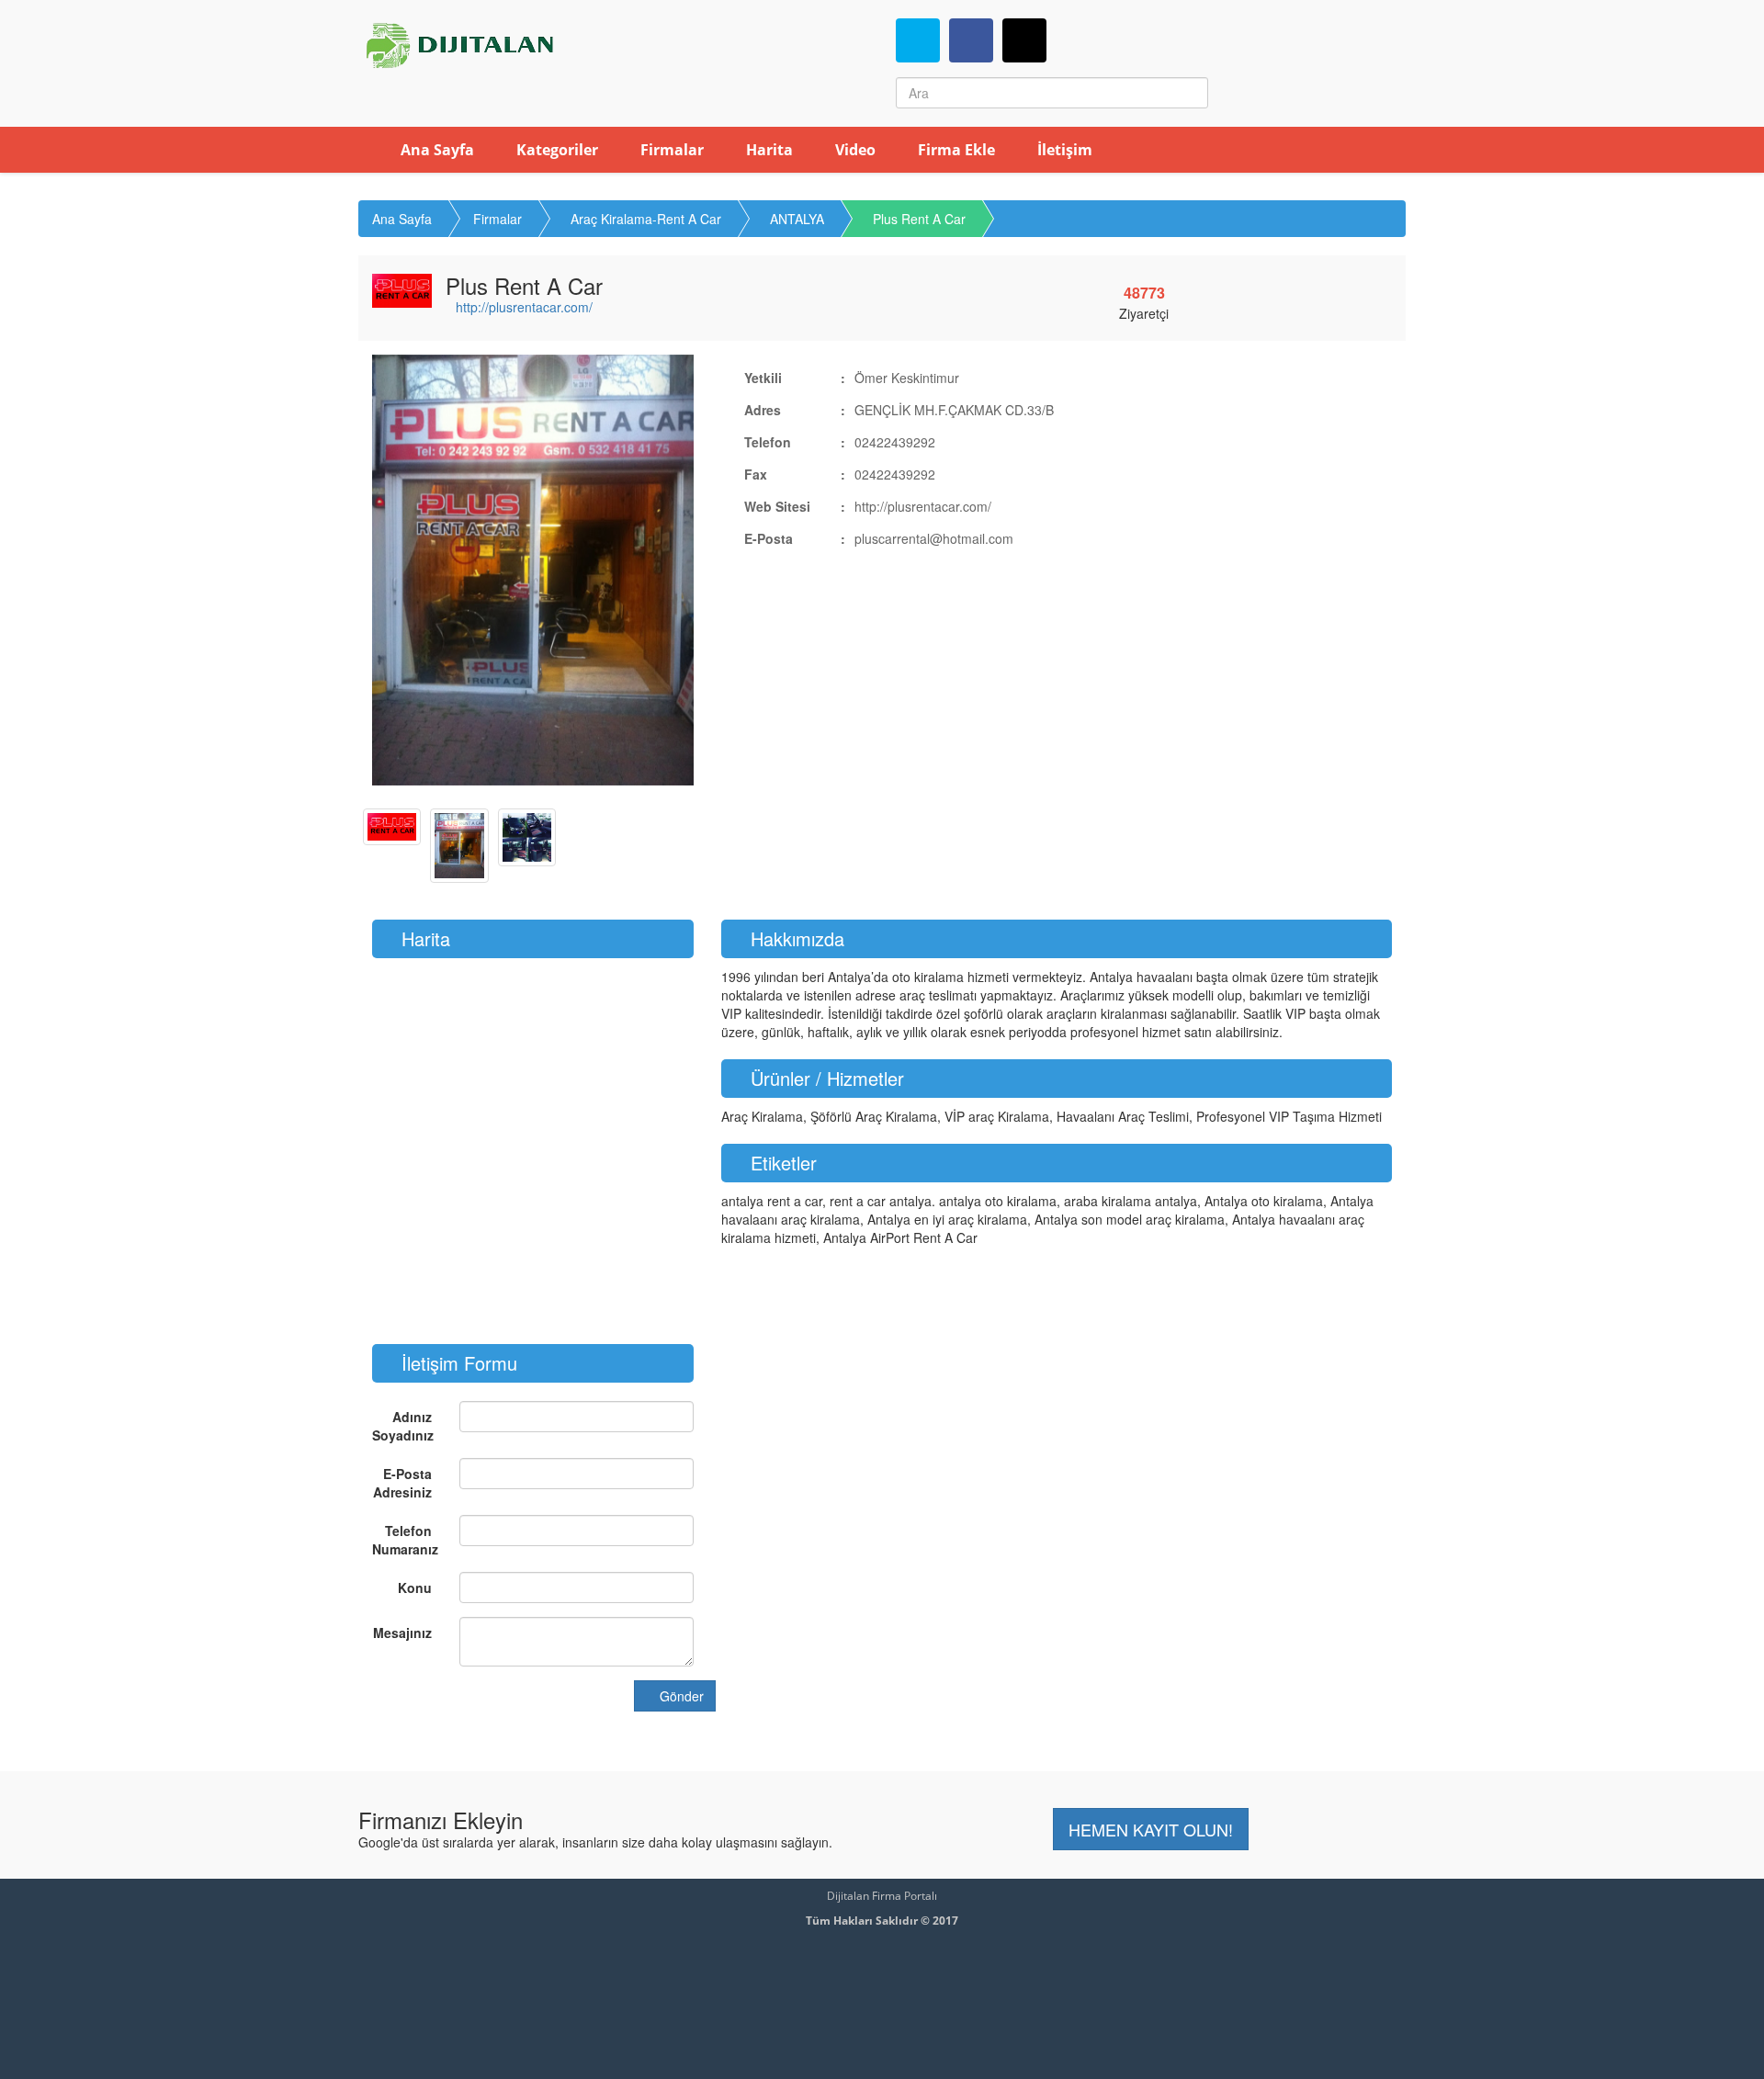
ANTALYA (797, 219)
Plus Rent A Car (919, 219)
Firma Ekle (955, 150)
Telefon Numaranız (405, 1540)
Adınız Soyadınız (403, 1426)
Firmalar (670, 150)
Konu (415, 1587)
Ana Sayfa (435, 150)
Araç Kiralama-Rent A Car (646, 219)
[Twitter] (918, 40)
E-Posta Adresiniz (402, 1483)
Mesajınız (402, 1633)
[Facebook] (971, 40)
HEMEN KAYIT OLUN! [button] (1151, 1829)
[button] (396, 570)
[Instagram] (1024, 40)
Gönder (680, 1696)
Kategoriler (555, 150)
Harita (768, 150)
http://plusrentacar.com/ (524, 307)
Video (854, 150)
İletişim (1063, 150)
